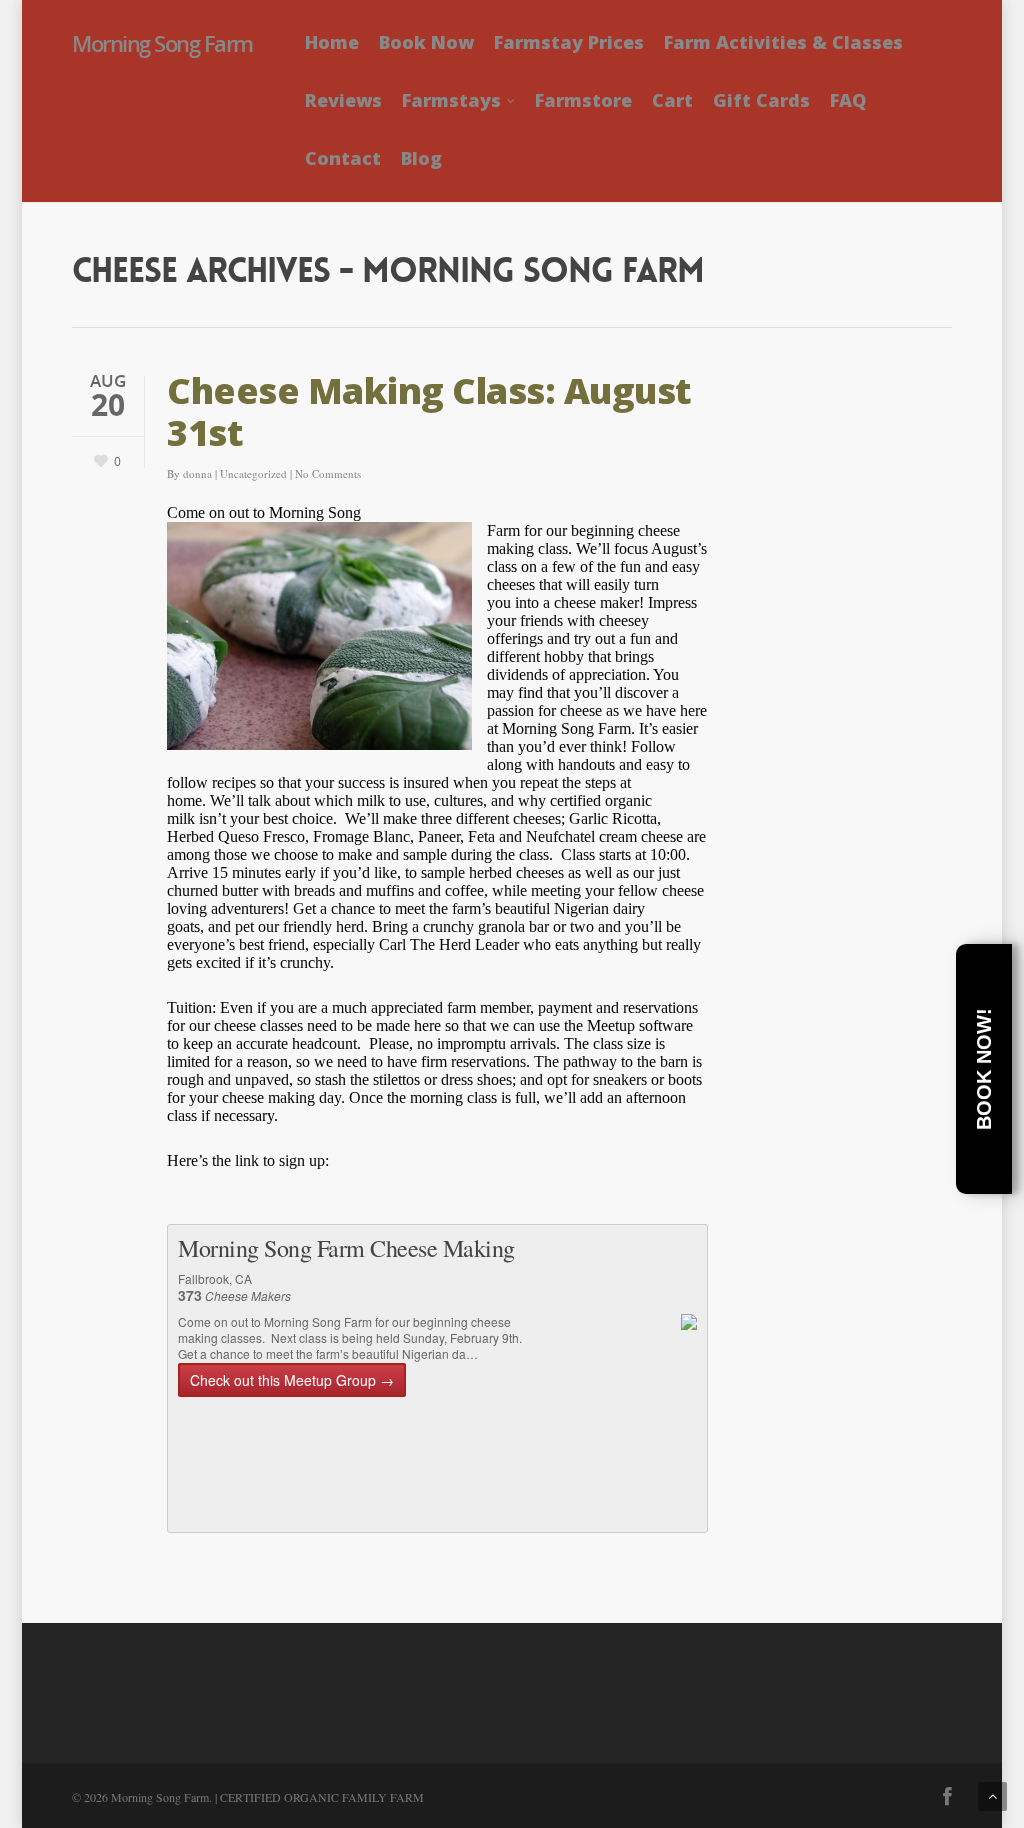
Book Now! (984, 1069)
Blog (421, 158)
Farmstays (451, 100)
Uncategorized (253, 473)
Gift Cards (761, 100)
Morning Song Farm (162, 43)
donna (197, 473)
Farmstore (583, 100)
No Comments (328, 473)
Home (332, 42)
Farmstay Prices (569, 42)
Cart (672, 100)
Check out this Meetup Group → (292, 1380)
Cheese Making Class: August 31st (429, 411)
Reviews (343, 100)
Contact (343, 158)
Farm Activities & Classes (783, 42)
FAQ (848, 100)
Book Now (426, 42)
